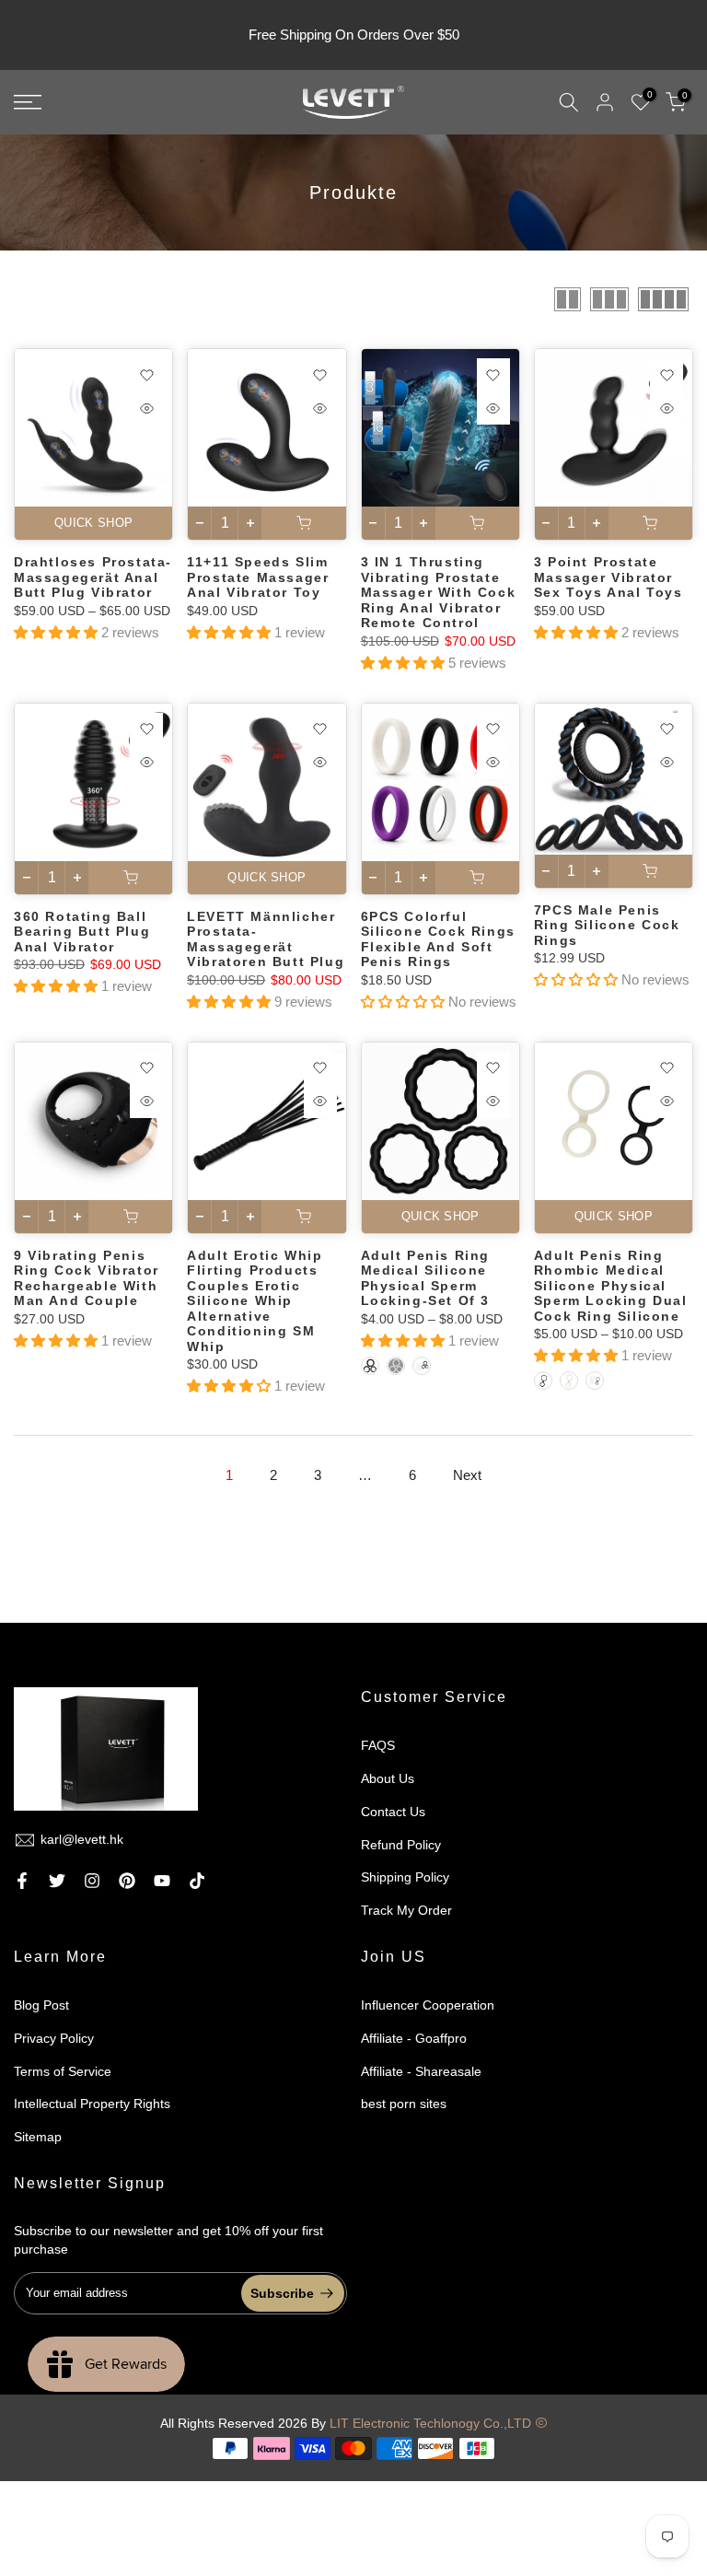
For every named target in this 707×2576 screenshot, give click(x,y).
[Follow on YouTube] (162, 1881)
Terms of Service (63, 2071)
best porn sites (404, 2104)
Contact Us (393, 1812)
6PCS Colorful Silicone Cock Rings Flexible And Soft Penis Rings (438, 939)
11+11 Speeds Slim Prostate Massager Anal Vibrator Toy (258, 577)
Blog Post (41, 2005)
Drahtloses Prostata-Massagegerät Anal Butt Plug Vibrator (93, 577)
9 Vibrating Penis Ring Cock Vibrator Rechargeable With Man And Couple (87, 1278)
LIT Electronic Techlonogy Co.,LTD (430, 2423)
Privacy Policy (54, 2038)
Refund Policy (401, 1845)
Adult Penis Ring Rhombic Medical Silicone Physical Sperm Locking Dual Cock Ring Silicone (611, 1286)
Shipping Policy (405, 1877)
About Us (388, 1778)
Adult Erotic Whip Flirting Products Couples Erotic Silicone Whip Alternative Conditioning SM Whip (255, 1301)
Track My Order (406, 1910)
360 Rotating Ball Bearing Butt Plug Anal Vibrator (82, 932)
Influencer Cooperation (428, 2005)
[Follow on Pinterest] (127, 1881)
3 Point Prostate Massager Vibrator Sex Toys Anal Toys (608, 577)
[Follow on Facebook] (22, 1881)
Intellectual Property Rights (92, 2104)
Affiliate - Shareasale (421, 2071)
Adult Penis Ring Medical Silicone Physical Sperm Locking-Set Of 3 (426, 1278)
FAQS (378, 1745)
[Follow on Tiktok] (197, 1881)
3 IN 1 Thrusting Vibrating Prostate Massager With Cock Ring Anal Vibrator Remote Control (439, 592)
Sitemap (38, 2137)
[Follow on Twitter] (57, 1881)
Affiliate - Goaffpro (414, 2038)
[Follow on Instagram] (92, 1881)
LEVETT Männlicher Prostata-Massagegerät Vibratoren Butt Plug (266, 939)
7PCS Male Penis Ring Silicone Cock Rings (607, 925)
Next (467, 1475)
